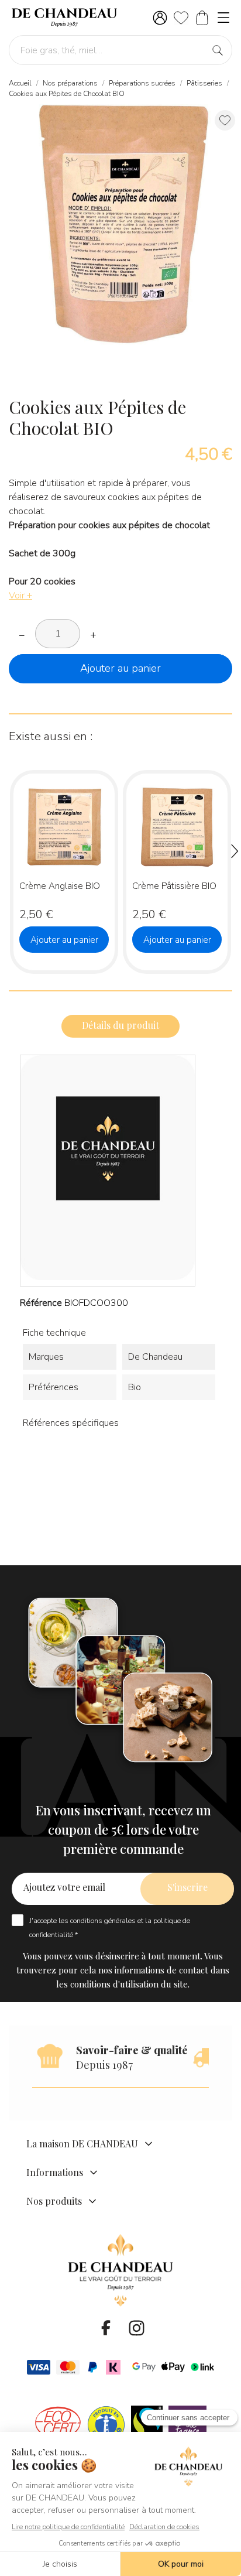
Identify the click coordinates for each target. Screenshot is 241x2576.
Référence (41, 1303)
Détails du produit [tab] (120, 1025)
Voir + (20, 596)
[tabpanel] (120, 225)
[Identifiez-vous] (160, 18)
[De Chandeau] (64, 18)
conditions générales (103, 1921)
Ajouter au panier (120, 668)
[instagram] (136, 2328)
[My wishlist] (181, 18)
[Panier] (202, 18)
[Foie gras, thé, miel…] (218, 51)
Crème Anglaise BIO (60, 886)
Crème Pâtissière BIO (174, 886)
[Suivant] (232, 853)
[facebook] (106, 2328)
